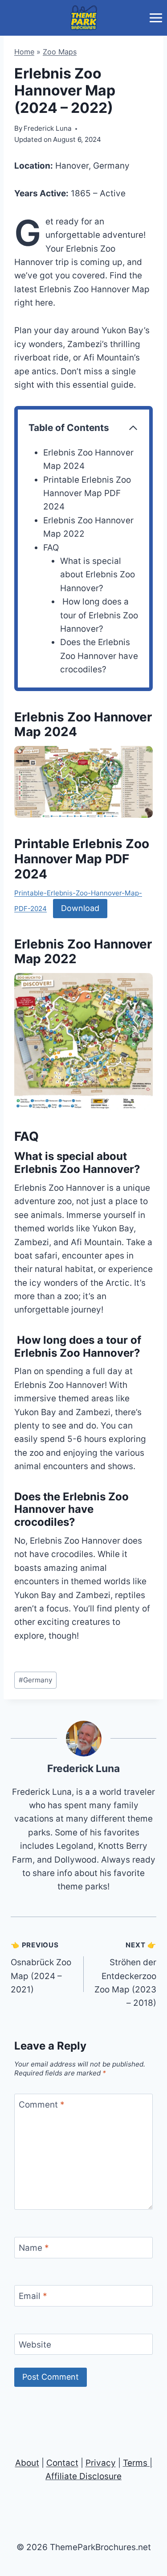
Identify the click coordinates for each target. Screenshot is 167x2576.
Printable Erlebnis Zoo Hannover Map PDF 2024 (87, 493)
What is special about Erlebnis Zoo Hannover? (98, 575)
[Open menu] (156, 18)
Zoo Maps (60, 52)
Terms (135, 2463)
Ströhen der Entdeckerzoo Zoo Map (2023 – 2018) (125, 1974)
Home (24, 52)
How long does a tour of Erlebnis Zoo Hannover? (99, 615)
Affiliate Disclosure (83, 2476)
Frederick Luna (83, 1768)
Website (35, 2344)
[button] (83, 782)
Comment (42, 2104)
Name (34, 2247)
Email (33, 2296)
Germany (35, 1680)
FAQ (51, 548)
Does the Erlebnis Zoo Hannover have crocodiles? (99, 656)
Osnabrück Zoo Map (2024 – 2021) (41, 1968)
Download (80, 908)
